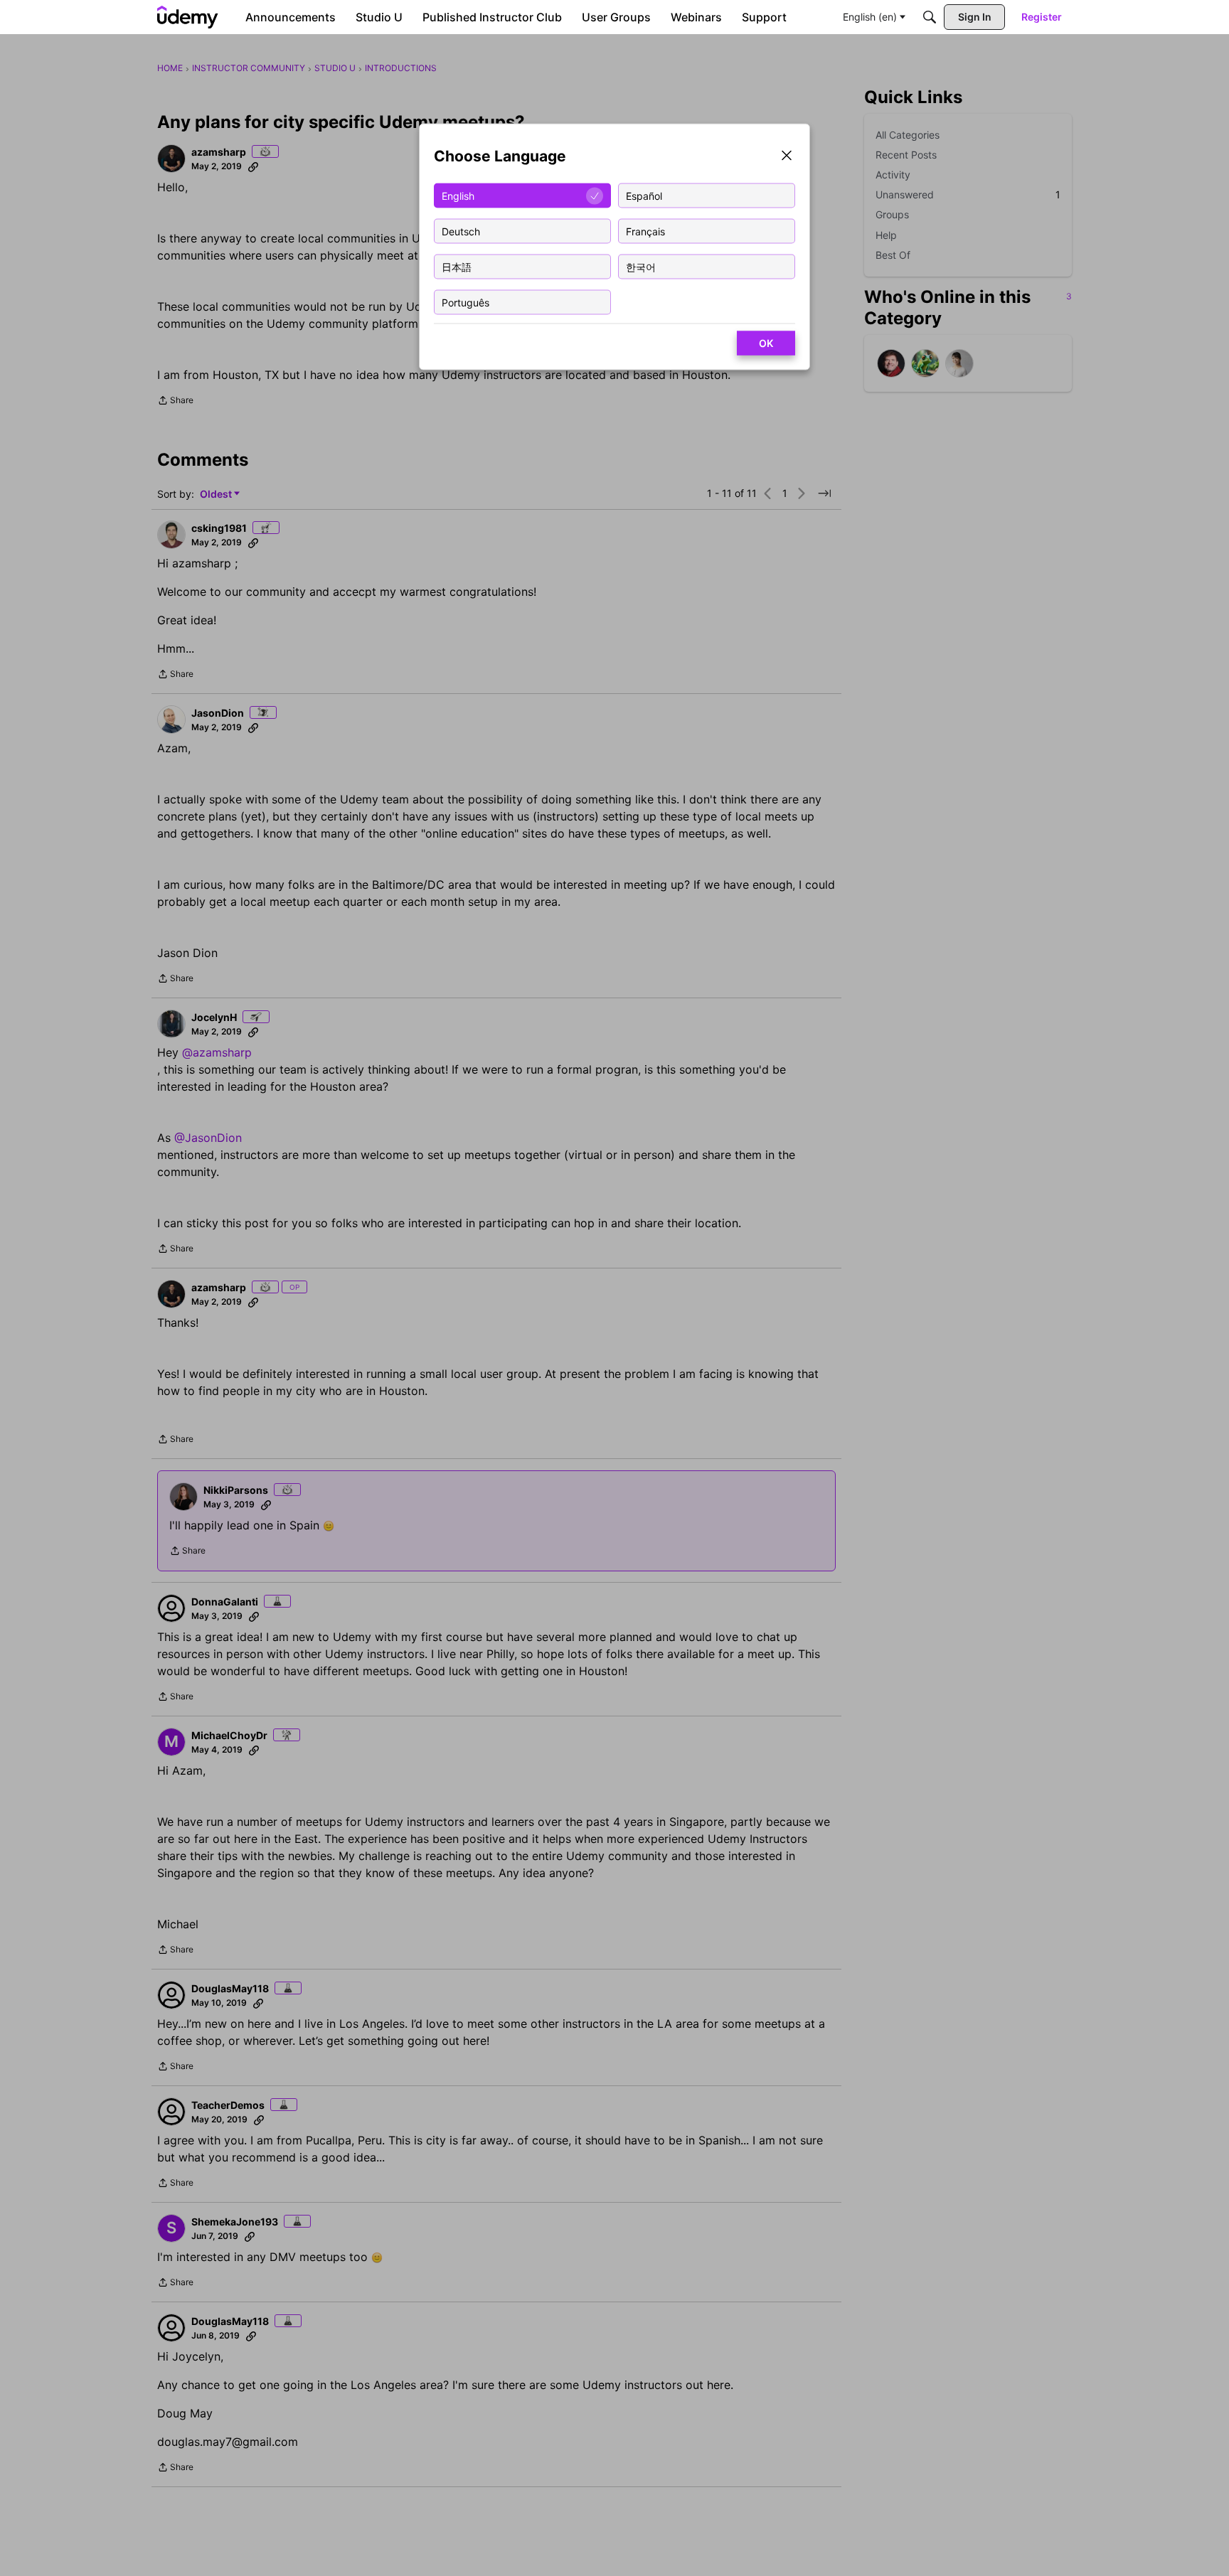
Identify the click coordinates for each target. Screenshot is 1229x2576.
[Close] (787, 157)
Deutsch (461, 231)
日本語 (457, 266)
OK (766, 343)
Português (465, 302)
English (458, 195)
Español (644, 195)
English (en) (870, 17)
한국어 (641, 266)
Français (645, 231)
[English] (188, 17)
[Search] (930, 17)
